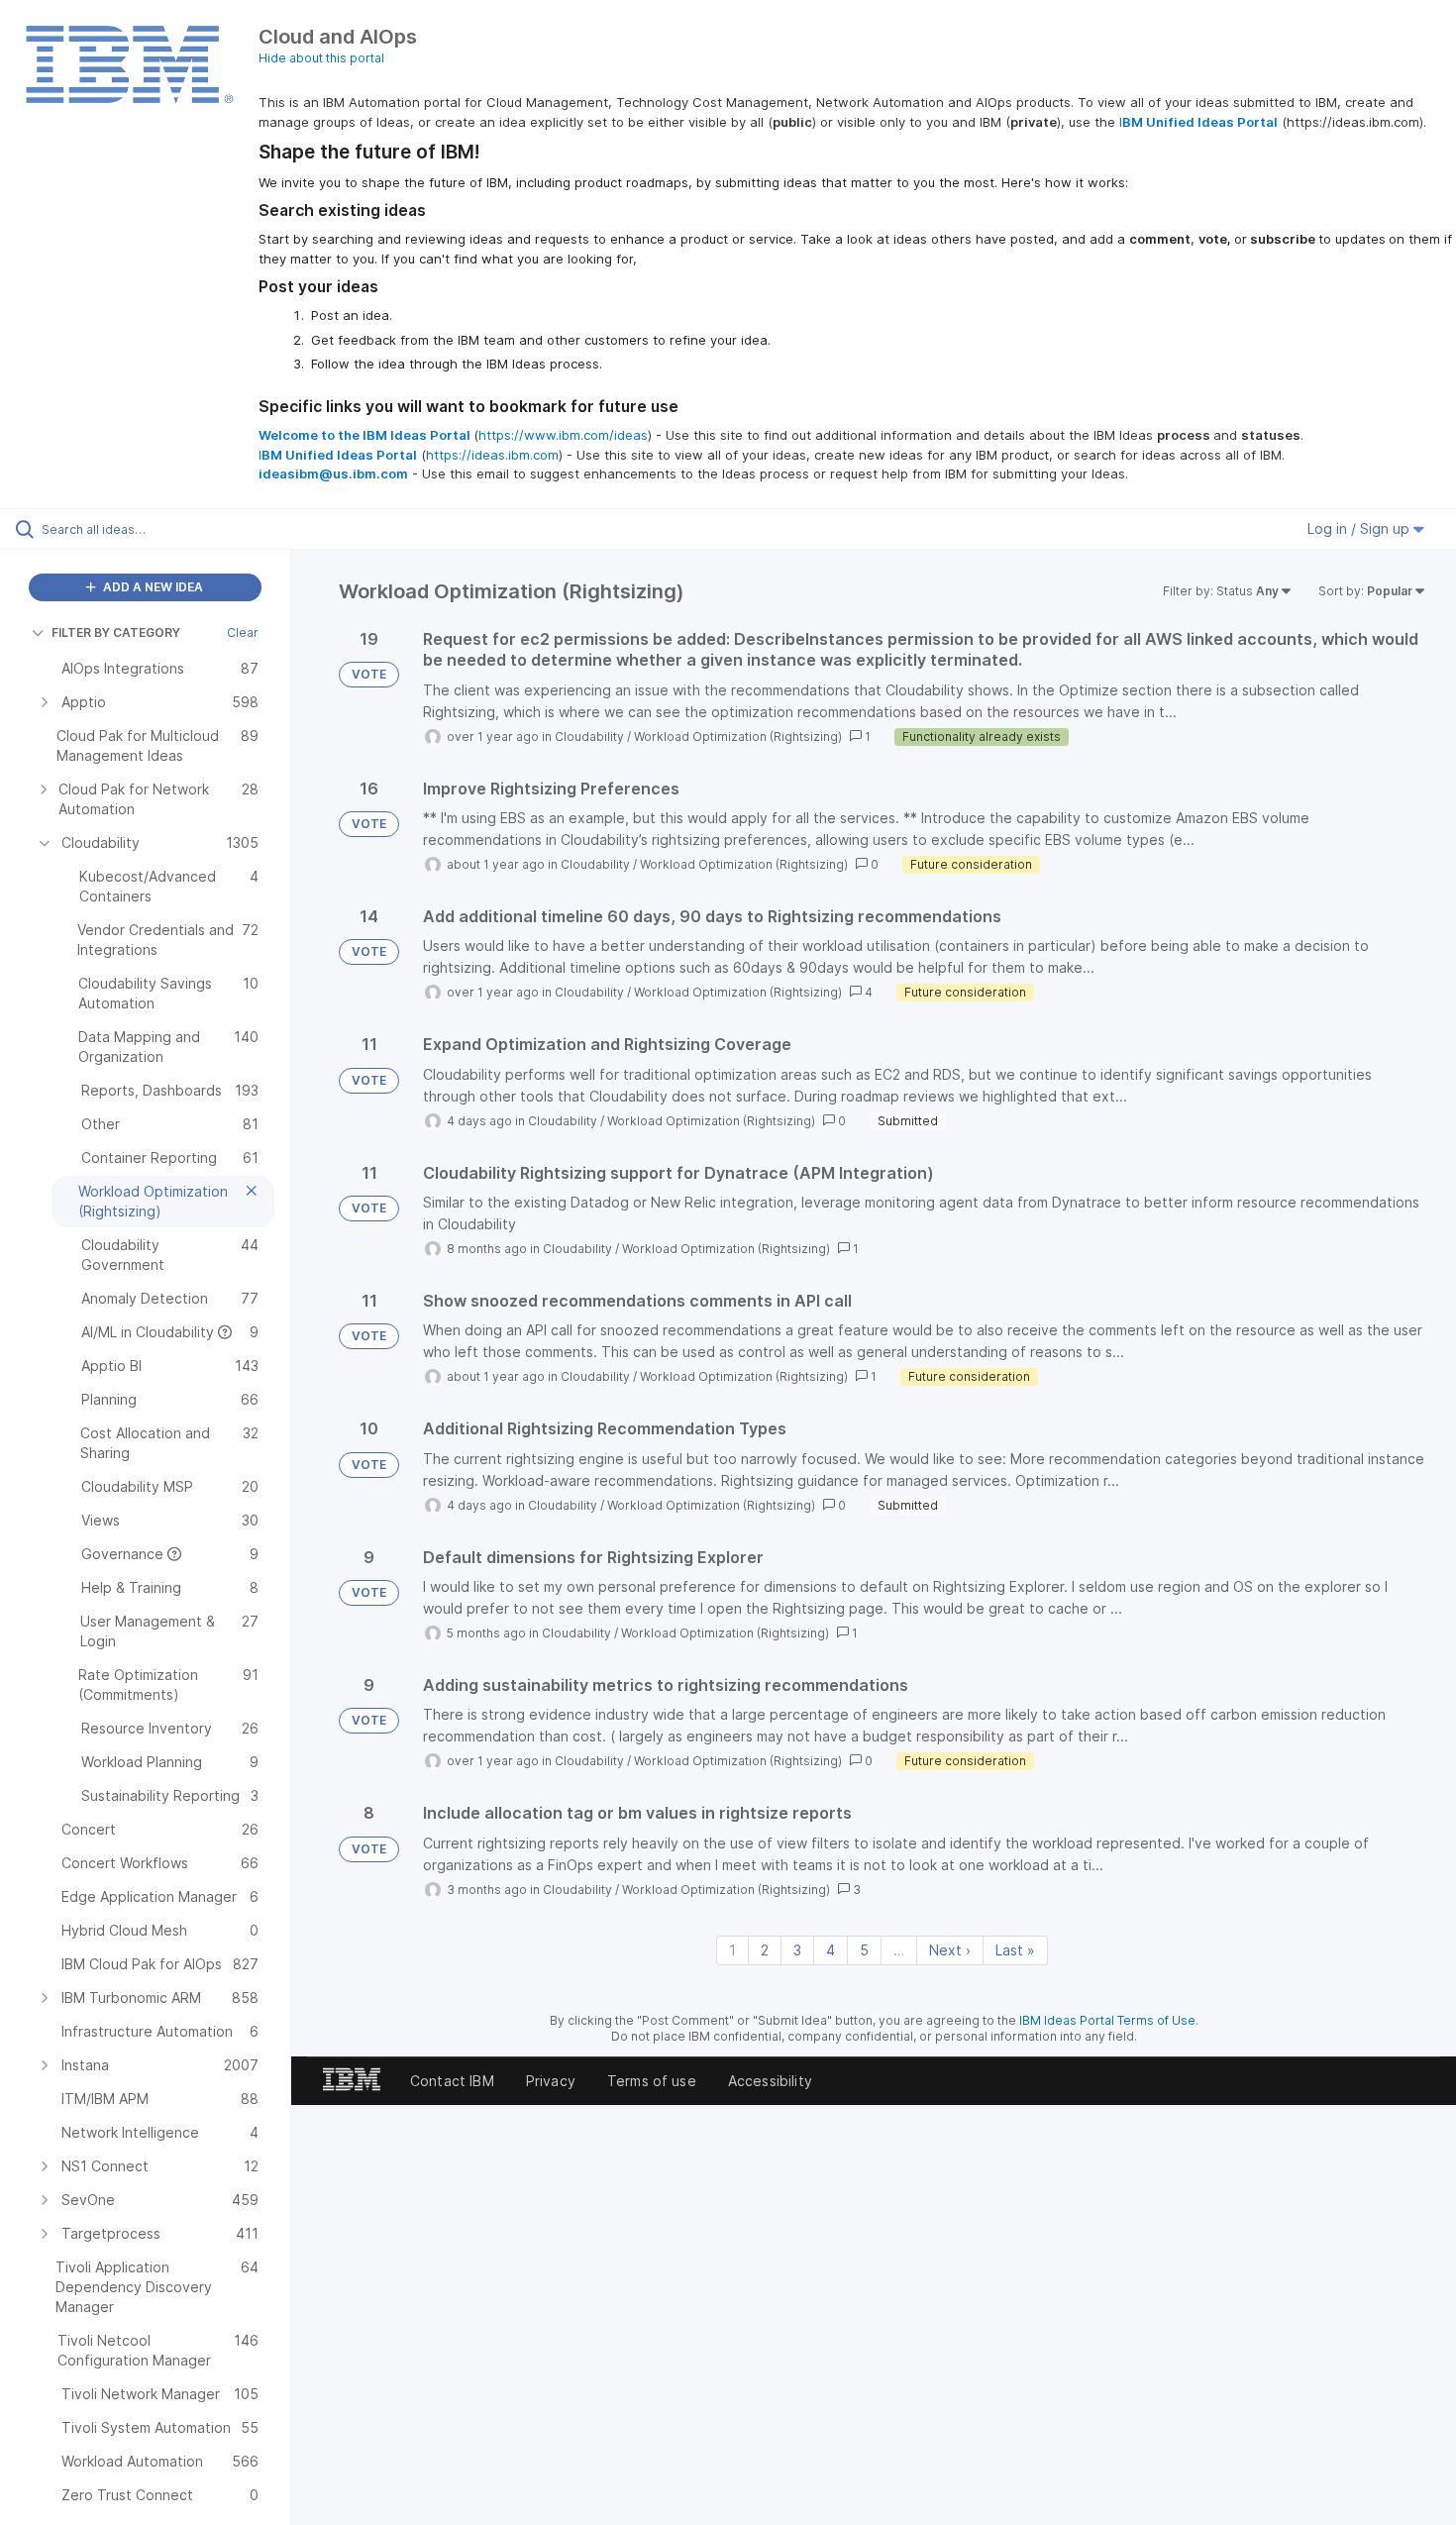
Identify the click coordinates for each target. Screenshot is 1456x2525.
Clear (243, 632)
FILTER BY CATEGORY (116, 632)
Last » (1015, 1950)
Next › (950, 1950)
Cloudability (589, 736)
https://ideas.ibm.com (492, 455)
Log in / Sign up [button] (1360, 528)
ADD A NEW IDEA (152, 587)
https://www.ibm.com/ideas (563, 435)
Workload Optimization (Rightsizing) (738, 736)
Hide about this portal (321, 58)
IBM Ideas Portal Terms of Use (1107, 2020)
